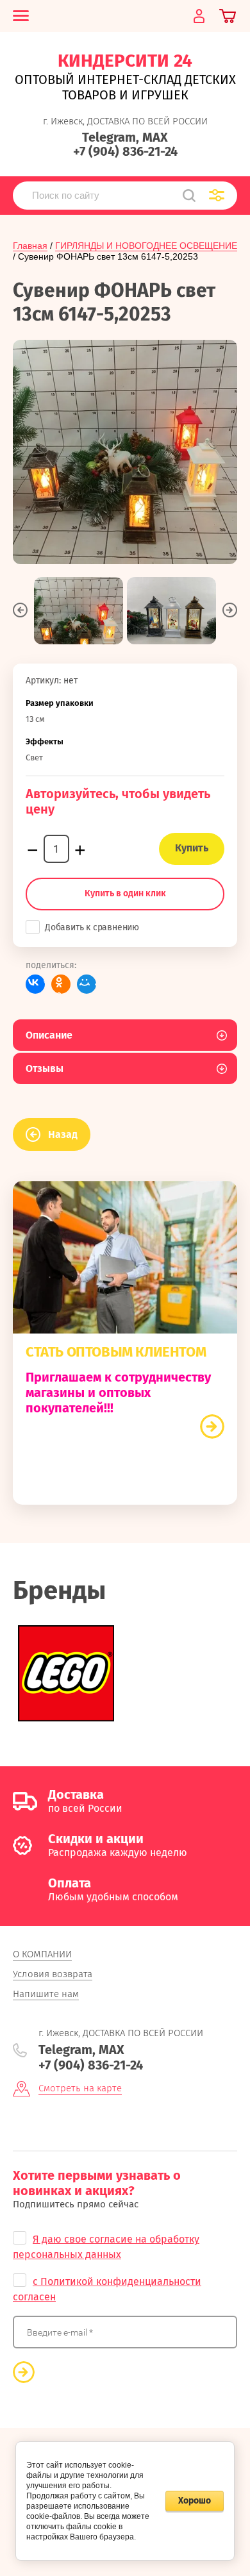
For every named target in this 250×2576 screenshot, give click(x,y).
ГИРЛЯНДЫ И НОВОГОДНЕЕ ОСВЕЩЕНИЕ (146, 246)
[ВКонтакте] (35, 984)
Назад (63, 1134)
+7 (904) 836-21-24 (125, 151)
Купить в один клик (125, 893)
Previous (20, 610)
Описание (49, 1035)
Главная (30, 246)
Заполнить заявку (212, 1426)
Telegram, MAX (125, 137)
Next (230, 610)
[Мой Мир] (87, 984)
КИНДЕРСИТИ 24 (125, 61)
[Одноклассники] (61, 984)
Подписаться (24, 2372)
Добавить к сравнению (92, 927)
